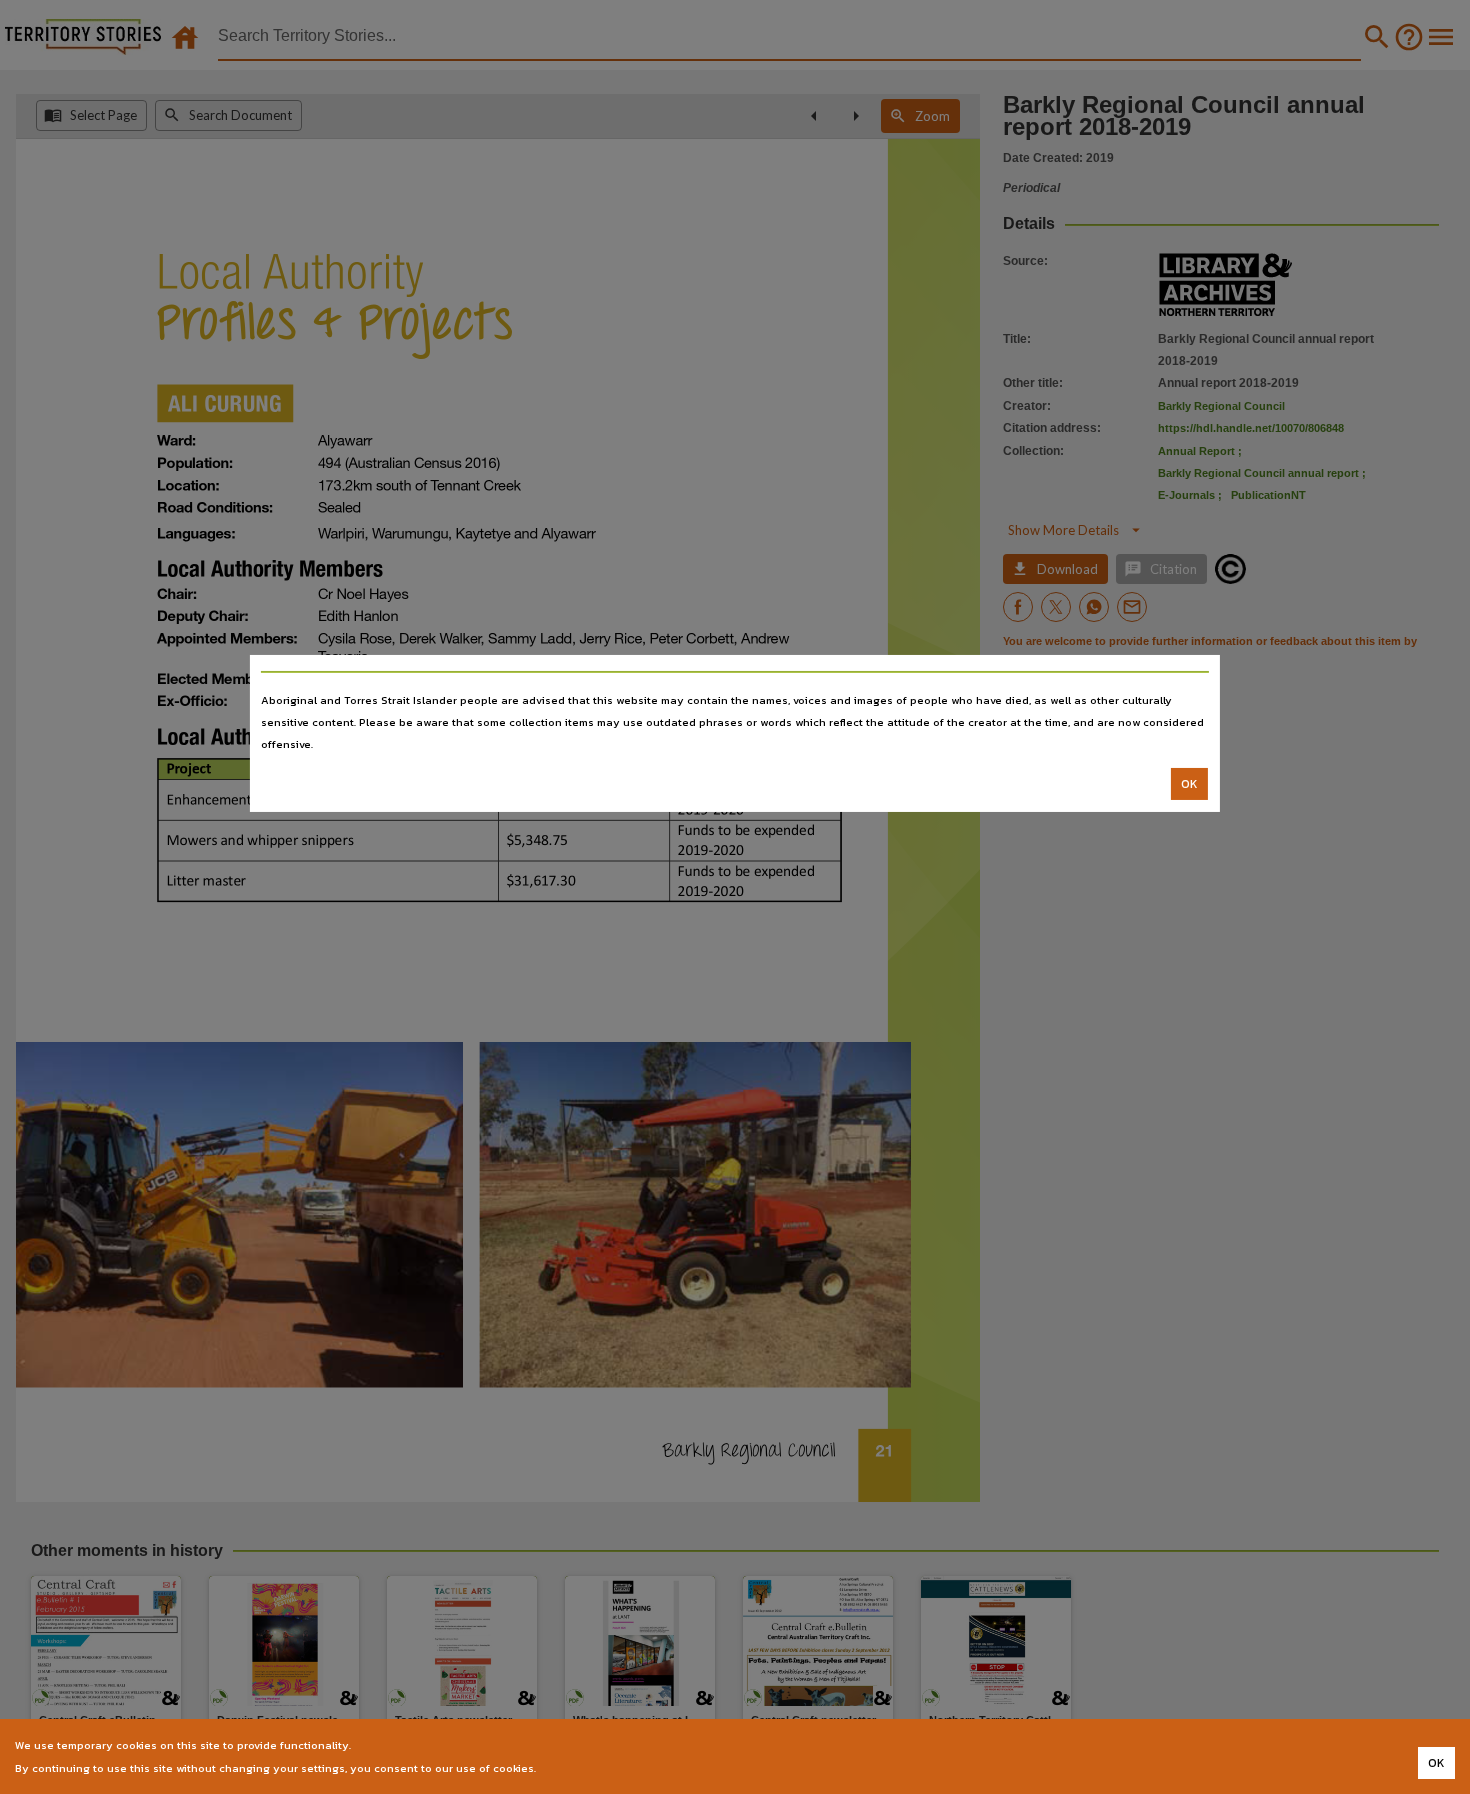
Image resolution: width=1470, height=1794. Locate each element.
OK (1189, 784)
